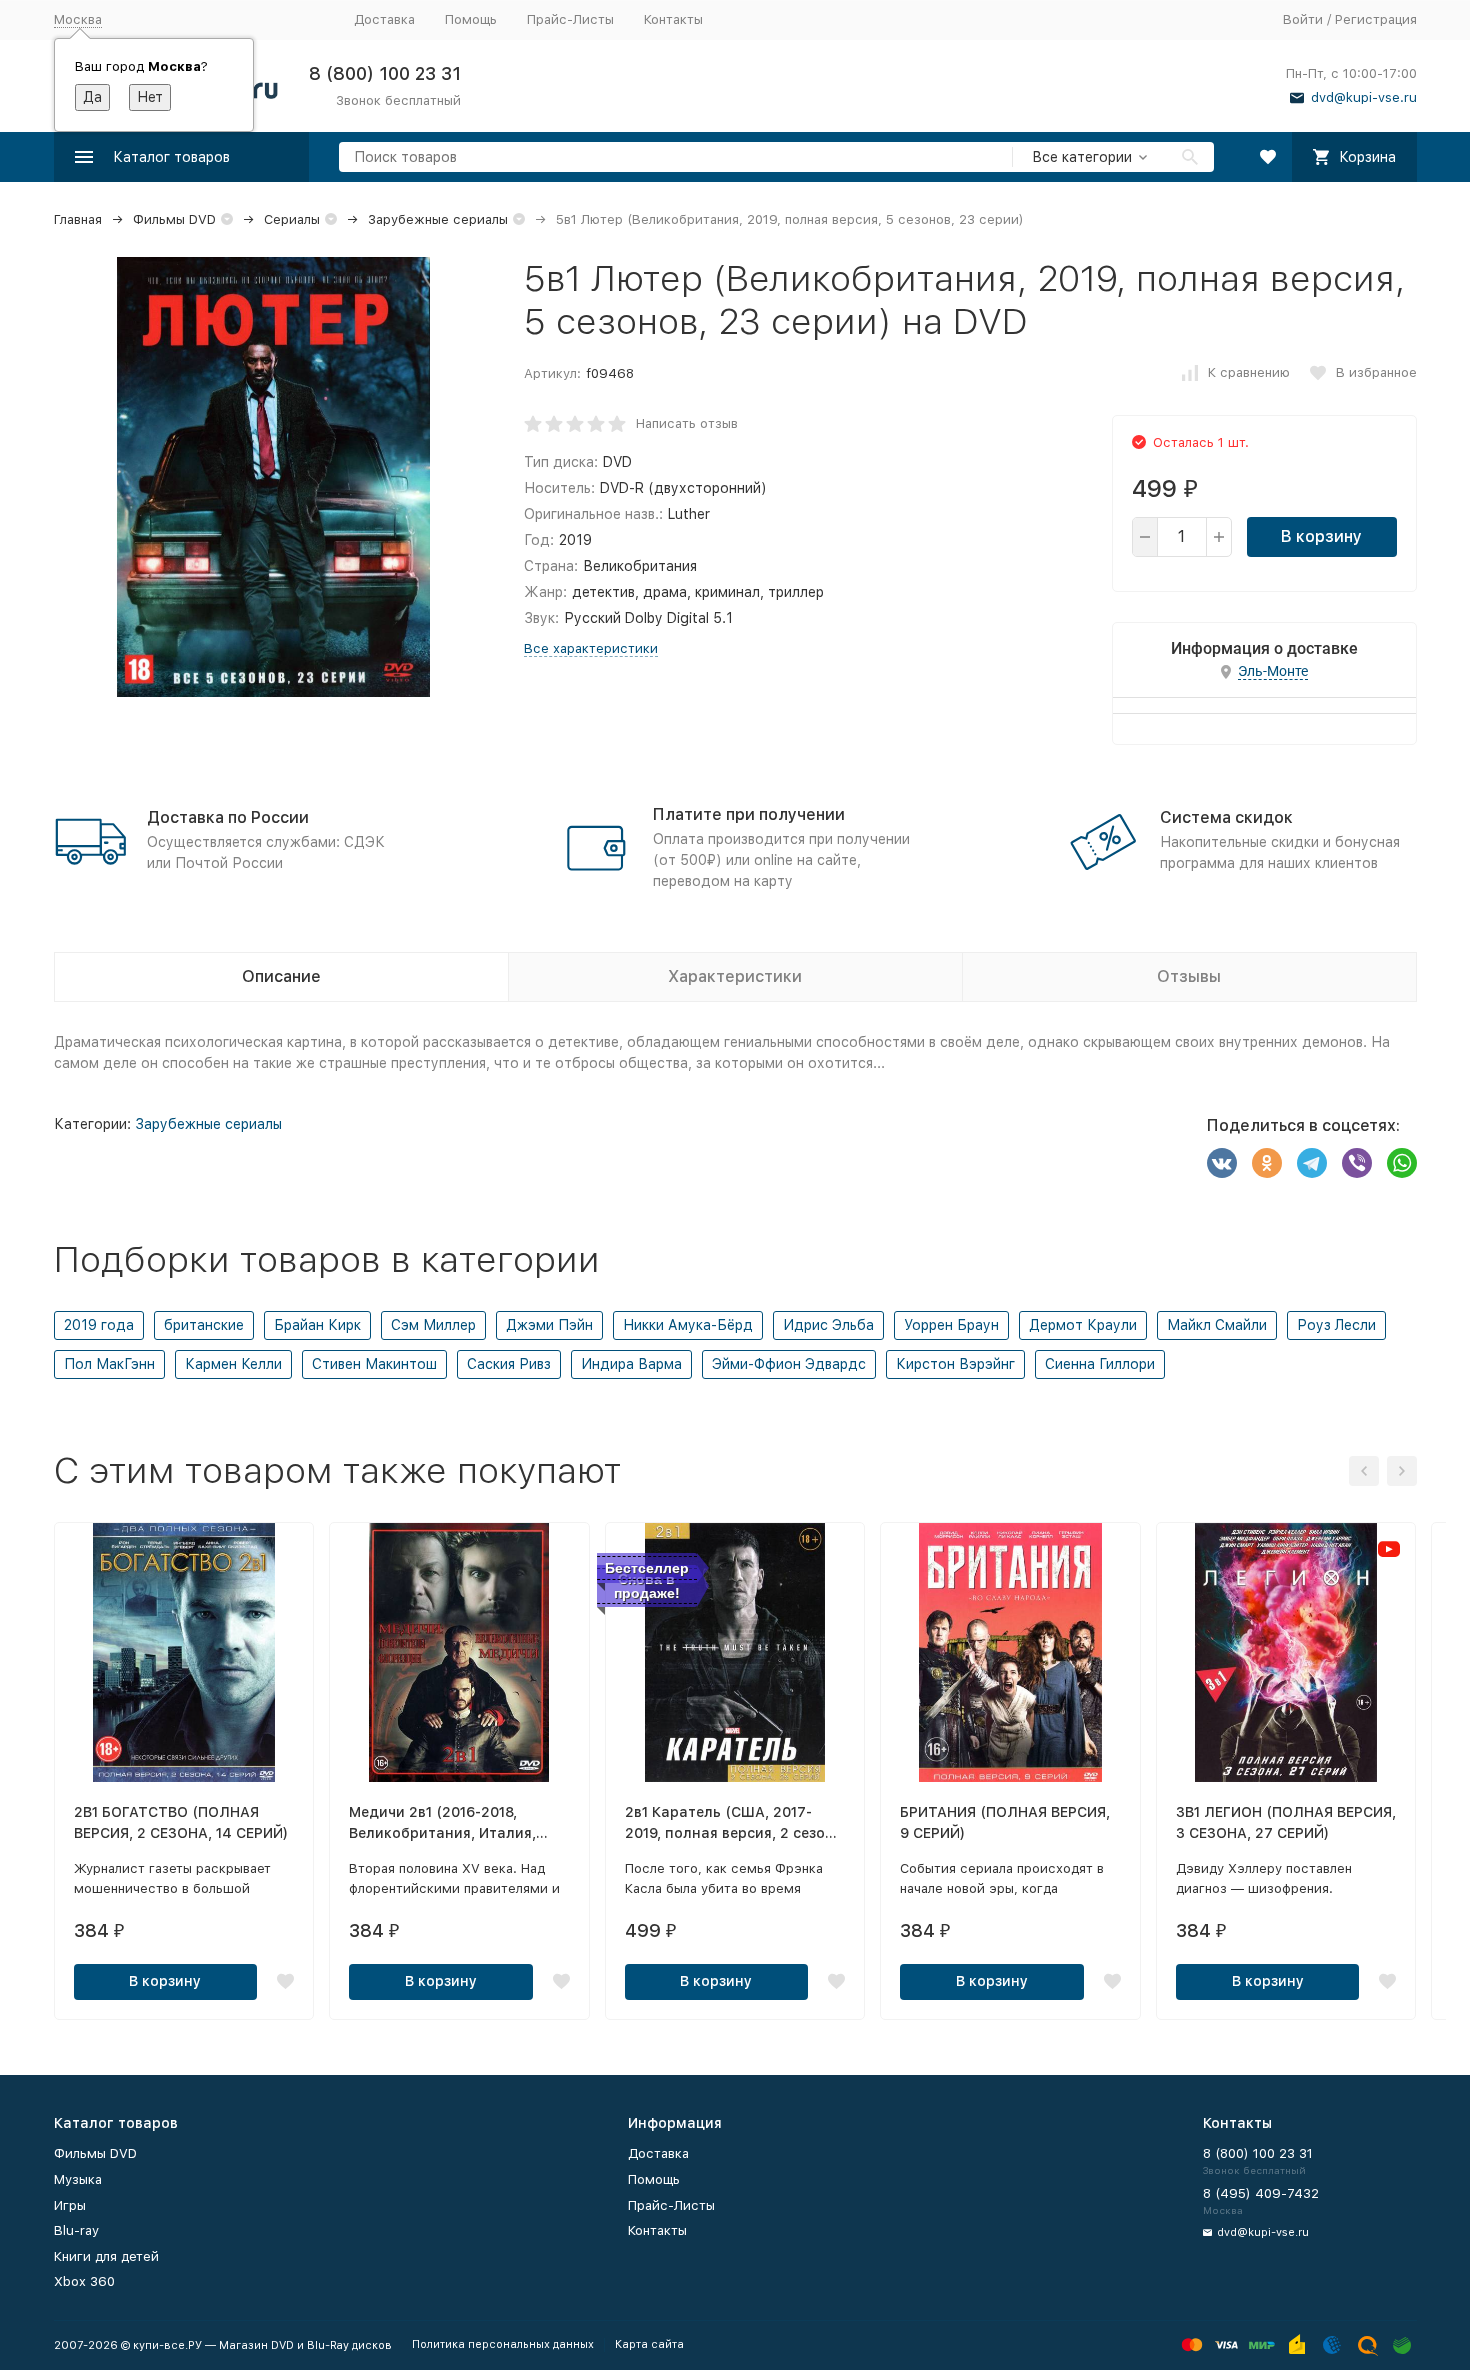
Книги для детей (106, 2256)
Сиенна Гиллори (1100, 1364)
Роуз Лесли (1336, 1325)
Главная (78, 219)
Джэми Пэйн (549, 1325)
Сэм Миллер (433, 1325)
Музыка (78, 2179)
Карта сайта (649, 2344)
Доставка (384, 19)
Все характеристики (591, 648)
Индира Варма (631, 1364)
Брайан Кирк (317, 1325)
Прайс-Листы (570, 19)
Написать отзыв (687, 423)
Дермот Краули (1083, 1325)
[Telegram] (1312, 1163)
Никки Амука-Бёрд (688, 1325)
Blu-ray (76, 2230)
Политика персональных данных (503, 2344)
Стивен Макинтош (374, 1364)
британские (204, 1325)
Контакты (673, 19)
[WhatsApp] (1402, 1163)
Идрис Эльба (828, 1325)
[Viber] (1357, 1163)
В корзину (1321, 536)
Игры (70, 2205)
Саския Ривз (509, 1364)
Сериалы (292, 219)
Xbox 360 (84, 2281)
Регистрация (1376, 19)
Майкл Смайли (1217, 1325)
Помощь (471, 19)
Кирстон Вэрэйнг (955, 1364)
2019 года (99, 1325)
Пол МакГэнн (109, 1364)
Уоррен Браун (951, 1325)
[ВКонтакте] (1222, 1163)
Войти (1303, 19)
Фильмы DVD (174, 219)
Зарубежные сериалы (438, 219)
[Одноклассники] (1267, 1163)
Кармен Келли (233, 1364)
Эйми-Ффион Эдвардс (789, 1364)
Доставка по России (228, 817)
